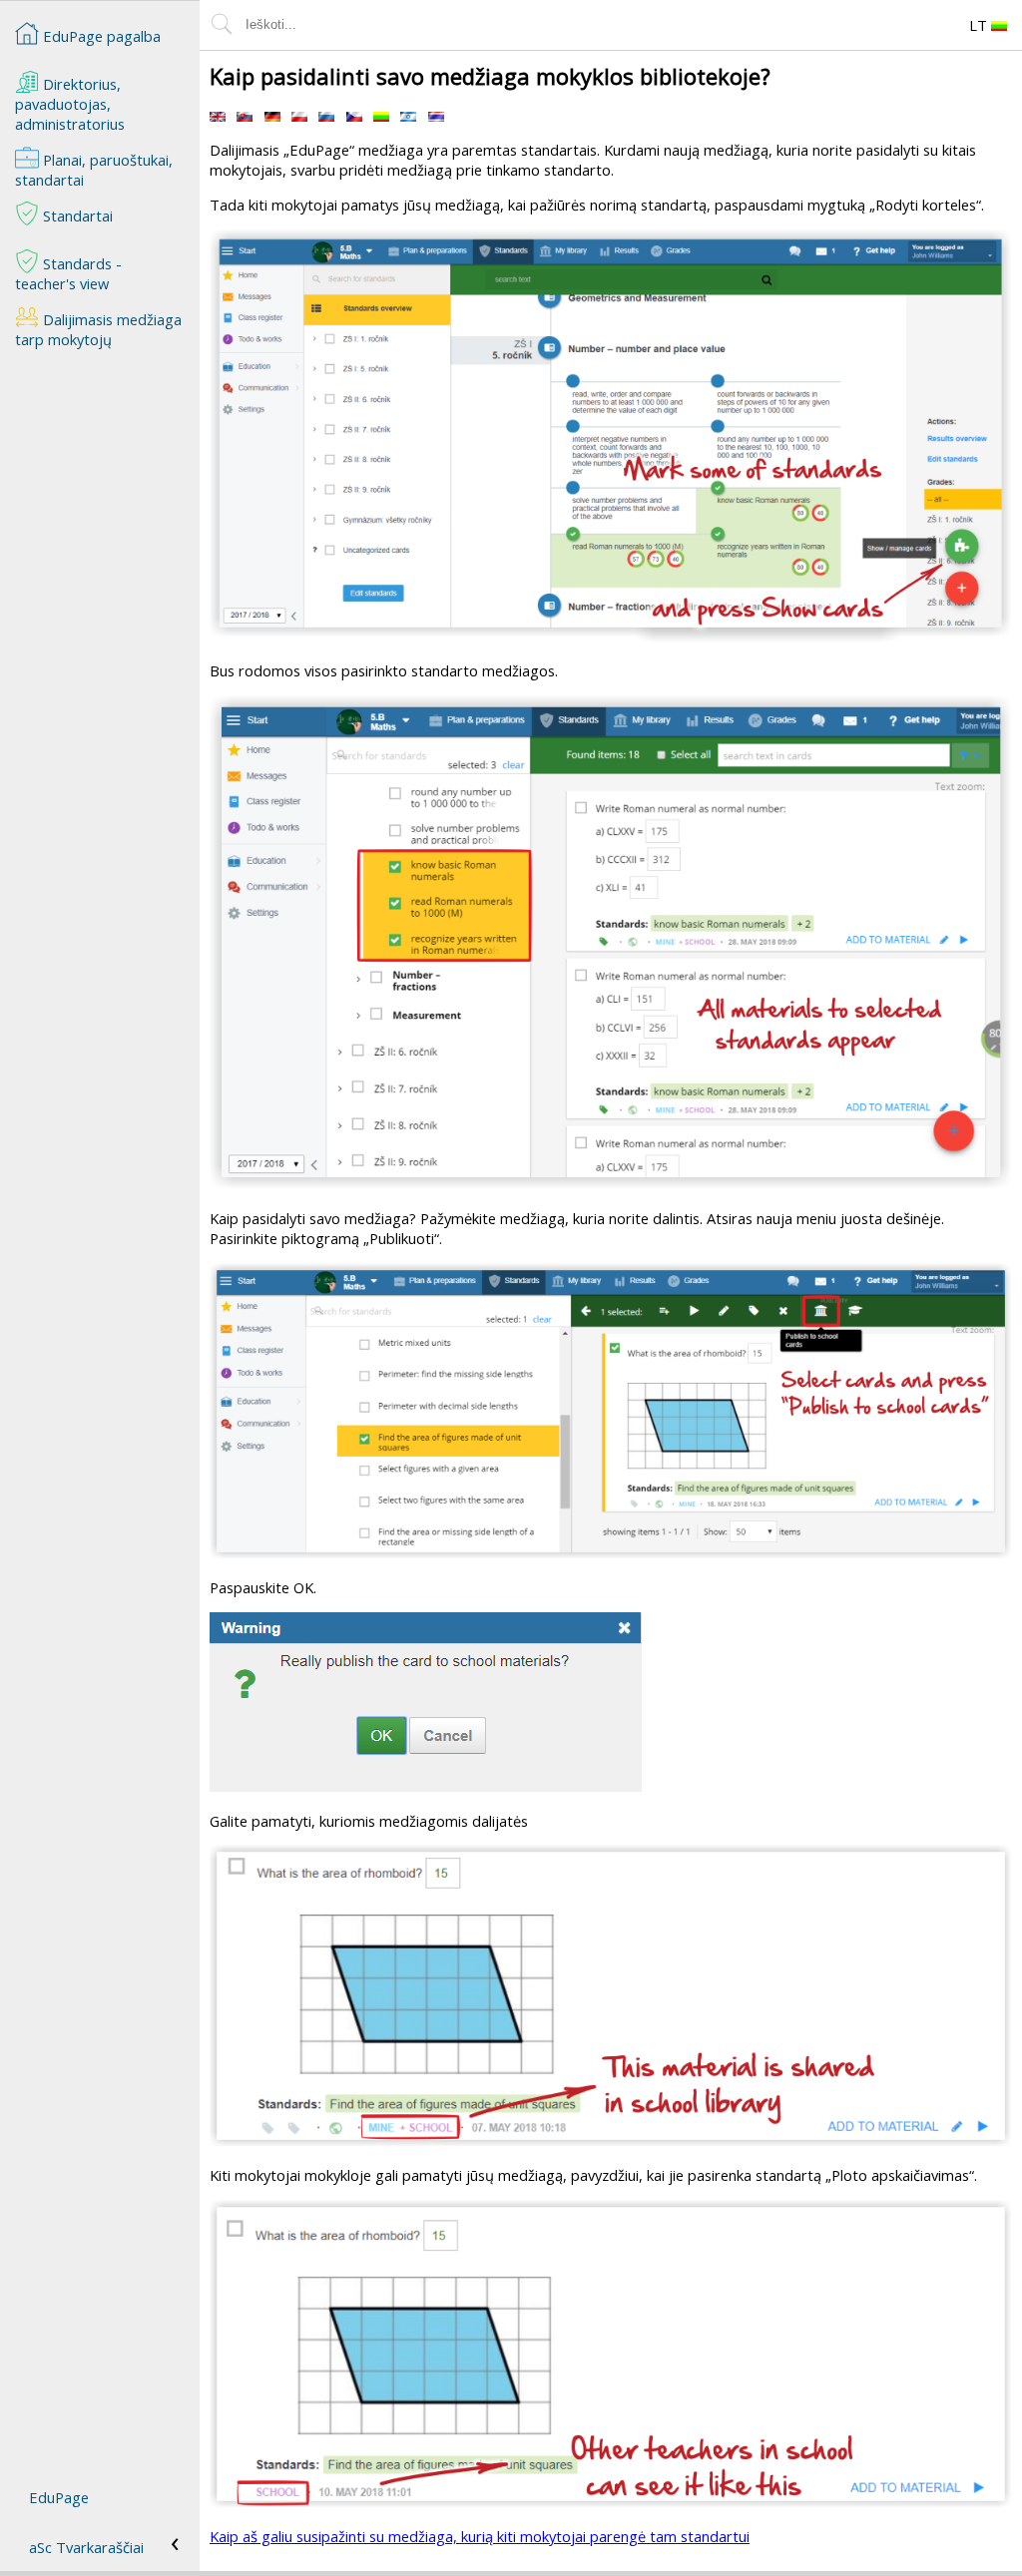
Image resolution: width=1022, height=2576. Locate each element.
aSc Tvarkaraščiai (86, 2547)
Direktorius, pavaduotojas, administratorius (70, 104)
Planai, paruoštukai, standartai (94, 170)
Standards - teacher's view (68, 273)
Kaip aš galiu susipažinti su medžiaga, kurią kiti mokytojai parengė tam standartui (480, 2536)
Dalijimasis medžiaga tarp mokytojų (98, 329)
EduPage (59, 2497)
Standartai (76, 215)
